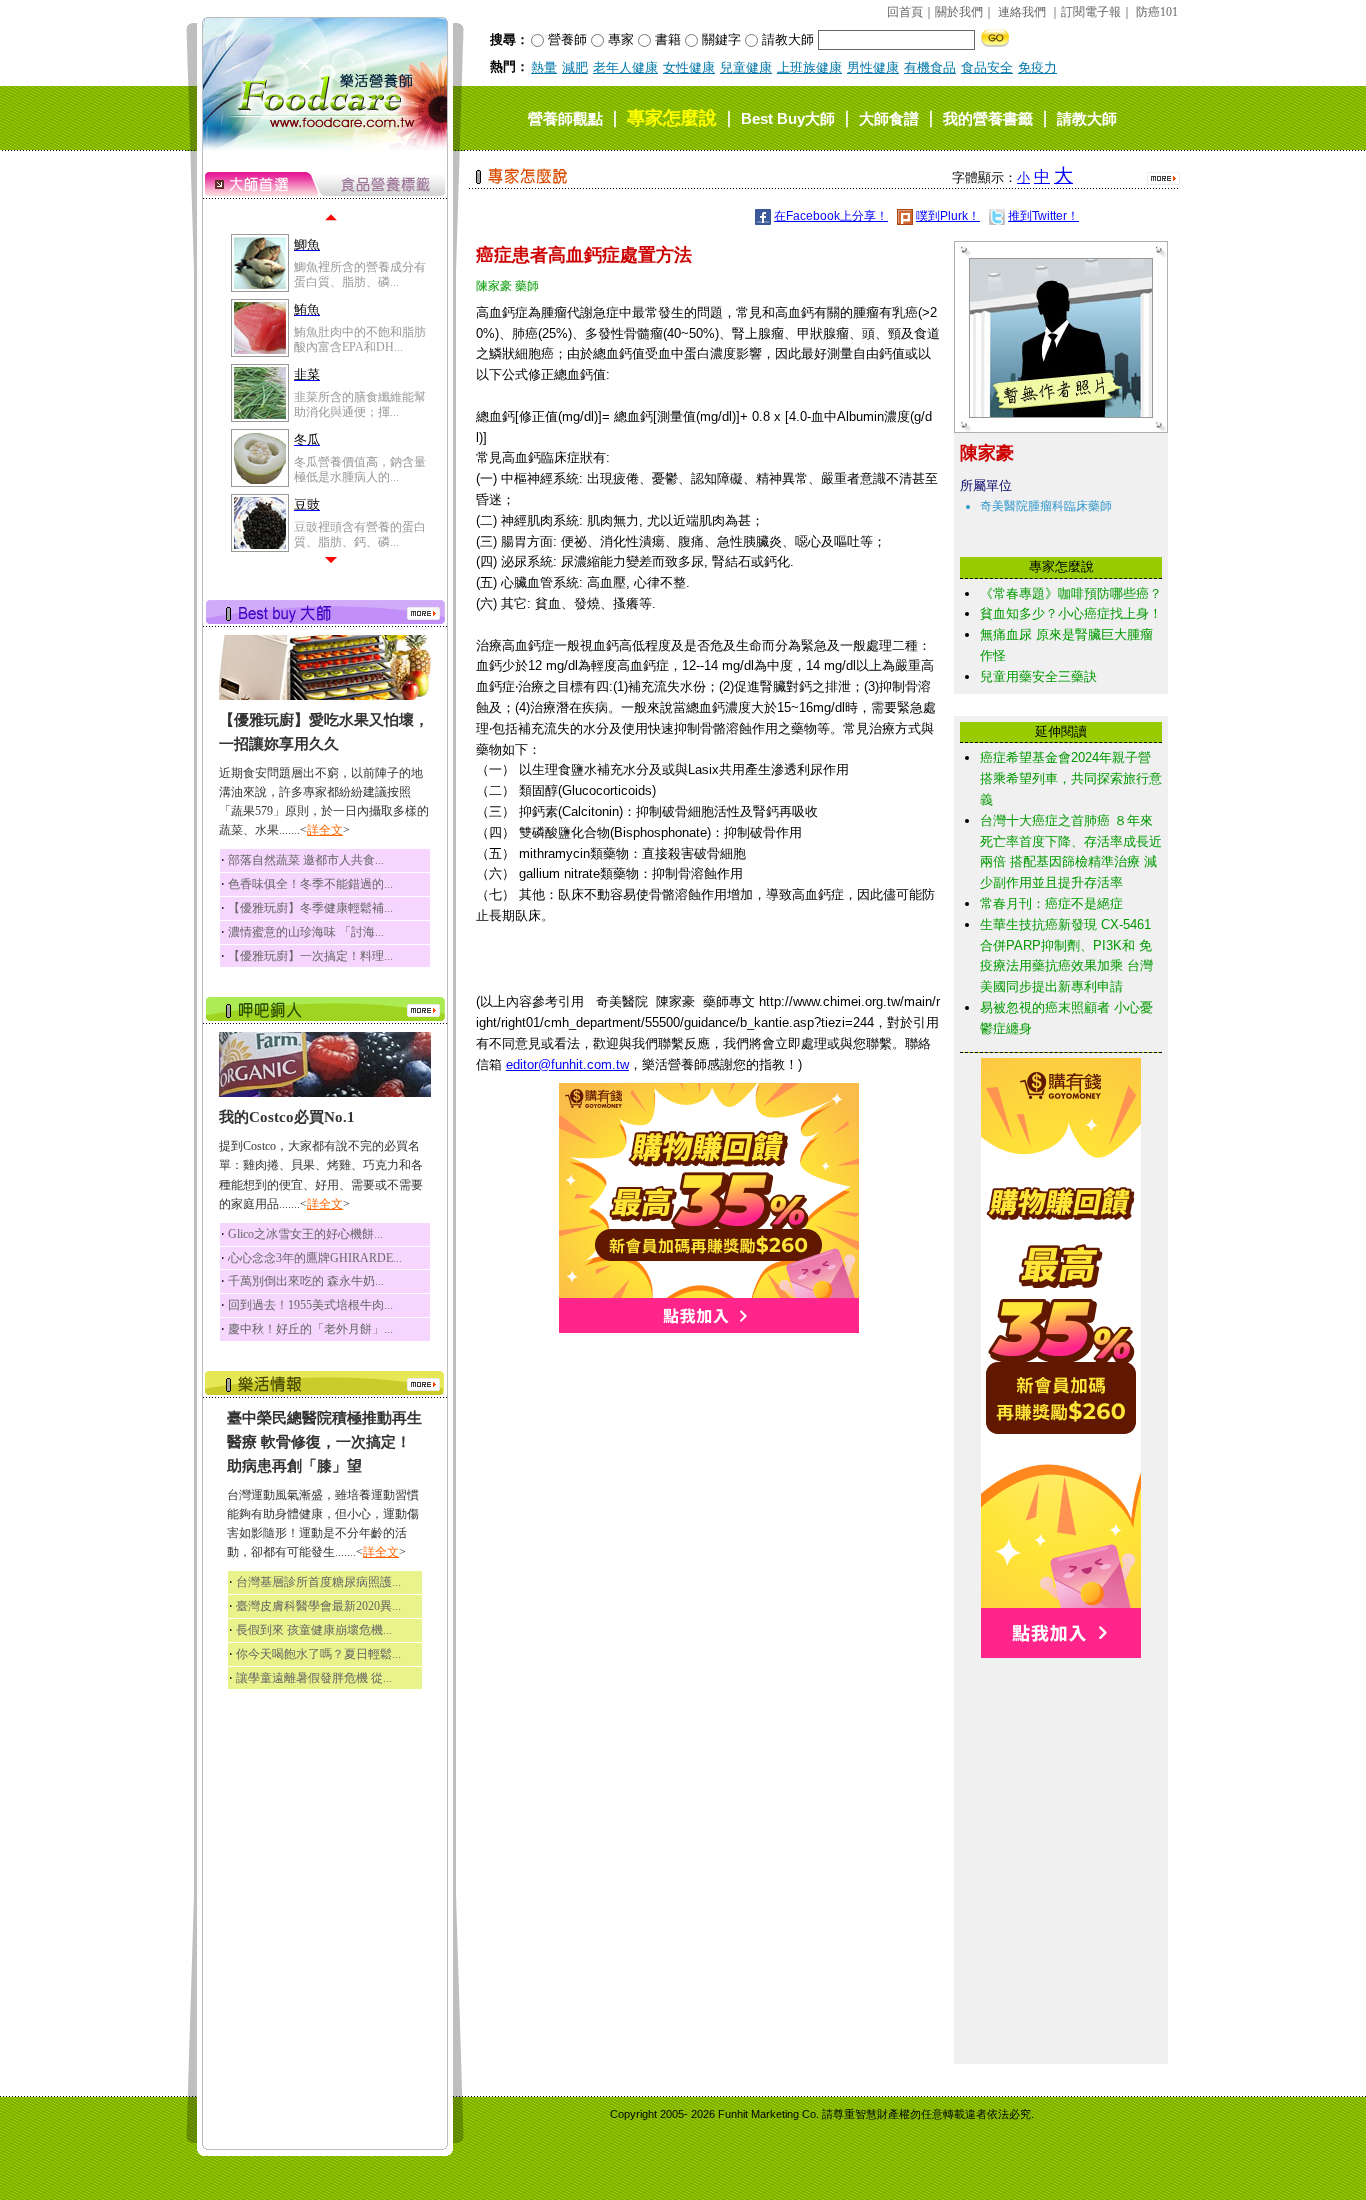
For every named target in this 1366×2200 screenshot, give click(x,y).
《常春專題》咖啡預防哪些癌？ (1071, 593)
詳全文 (325, 830)
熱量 (544, 67)
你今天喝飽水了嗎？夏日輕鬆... (318, 1654)
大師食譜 (889, 118)
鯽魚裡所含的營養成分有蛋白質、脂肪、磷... (360, 274)
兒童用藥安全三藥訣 (1038, 676)
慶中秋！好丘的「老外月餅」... (310, 1329)
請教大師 (1087, 118)
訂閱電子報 (1091, 12)
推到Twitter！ (1043, 216)
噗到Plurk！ (948, 216)
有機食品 (930, 67)
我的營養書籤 (988, 118)
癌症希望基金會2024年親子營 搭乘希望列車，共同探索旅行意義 (1071, 778)
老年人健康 (625, 67)
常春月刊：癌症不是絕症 (1051, 903)
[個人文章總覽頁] (1053, 413)
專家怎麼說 (672, 118)
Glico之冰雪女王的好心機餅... (305, 1234)
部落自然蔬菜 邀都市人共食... (306, 860)
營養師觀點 (565, 118)
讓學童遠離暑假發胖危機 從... (314, 1678)
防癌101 (1157, 12)
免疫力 (1037, 67)
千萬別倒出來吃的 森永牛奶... (306, 1281)
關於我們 (959, 12)
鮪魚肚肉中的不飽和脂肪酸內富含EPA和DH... (360, 339)
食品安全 (987, 67)
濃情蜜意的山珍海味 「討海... (306, 932)
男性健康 (873, 67)
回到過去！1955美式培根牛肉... (310, 1305)
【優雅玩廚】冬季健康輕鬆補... (310, 908)
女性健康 (689, 67)
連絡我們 (1022, 12)
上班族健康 (809, 67)
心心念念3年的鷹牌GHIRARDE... (315, 1258)
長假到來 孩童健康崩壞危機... (314, 1630)
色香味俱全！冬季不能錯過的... (310, 884)
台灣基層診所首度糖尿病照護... (318, 1582)
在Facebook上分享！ (831, 216)
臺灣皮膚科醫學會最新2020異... (318, 1606)
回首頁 (905, 12)
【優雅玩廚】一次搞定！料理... (310, 956)
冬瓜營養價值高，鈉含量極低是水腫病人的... (360, 469)
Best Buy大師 (788, 118)
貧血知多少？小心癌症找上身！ (1071, 613)
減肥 (575, 67)
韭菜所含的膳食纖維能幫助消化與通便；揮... (360, 404)
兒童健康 (746, 67)
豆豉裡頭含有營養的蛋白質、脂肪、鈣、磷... (360, 534)
